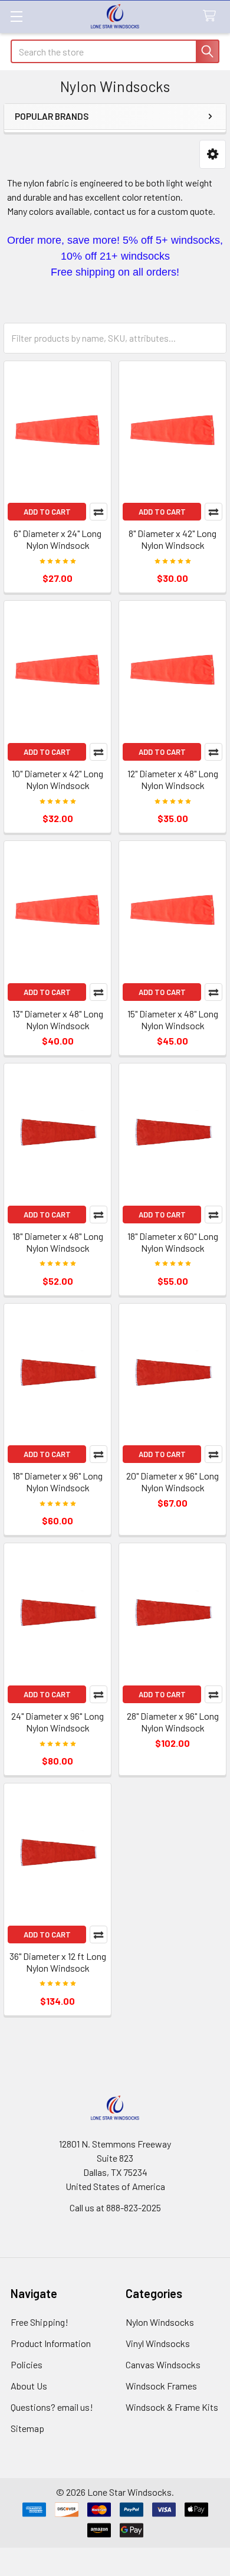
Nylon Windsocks (160, 2322)
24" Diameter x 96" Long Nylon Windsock (57, 1722)
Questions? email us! (52, 2407)
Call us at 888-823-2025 (115, 2207)
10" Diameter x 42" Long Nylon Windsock (57, 779)
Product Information (51, 2343)
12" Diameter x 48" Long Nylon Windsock (173, 779)
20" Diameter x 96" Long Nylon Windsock (172, 1482)
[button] (213, 154)
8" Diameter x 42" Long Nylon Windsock (172, 539)
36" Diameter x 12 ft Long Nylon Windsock (58, 1962)
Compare (98, 512)
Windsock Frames (161, 2386)
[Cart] (212, 16)
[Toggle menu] (16, 16)
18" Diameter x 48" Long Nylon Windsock (58, 1242)
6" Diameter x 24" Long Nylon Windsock (57, 539)
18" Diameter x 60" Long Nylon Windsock (173, 1242)
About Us (29, 2386)
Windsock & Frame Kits (172, 2407)
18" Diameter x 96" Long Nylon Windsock (57, 1482)
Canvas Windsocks (163, 2364)
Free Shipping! (40, 2322)
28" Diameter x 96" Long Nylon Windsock (173, 1722)
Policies (27, 2364)
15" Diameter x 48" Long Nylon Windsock (173, 1019)
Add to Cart (47, 512)
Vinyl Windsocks (158, 2343)
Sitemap (27, 2428)
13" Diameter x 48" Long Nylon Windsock (58, 1019)
